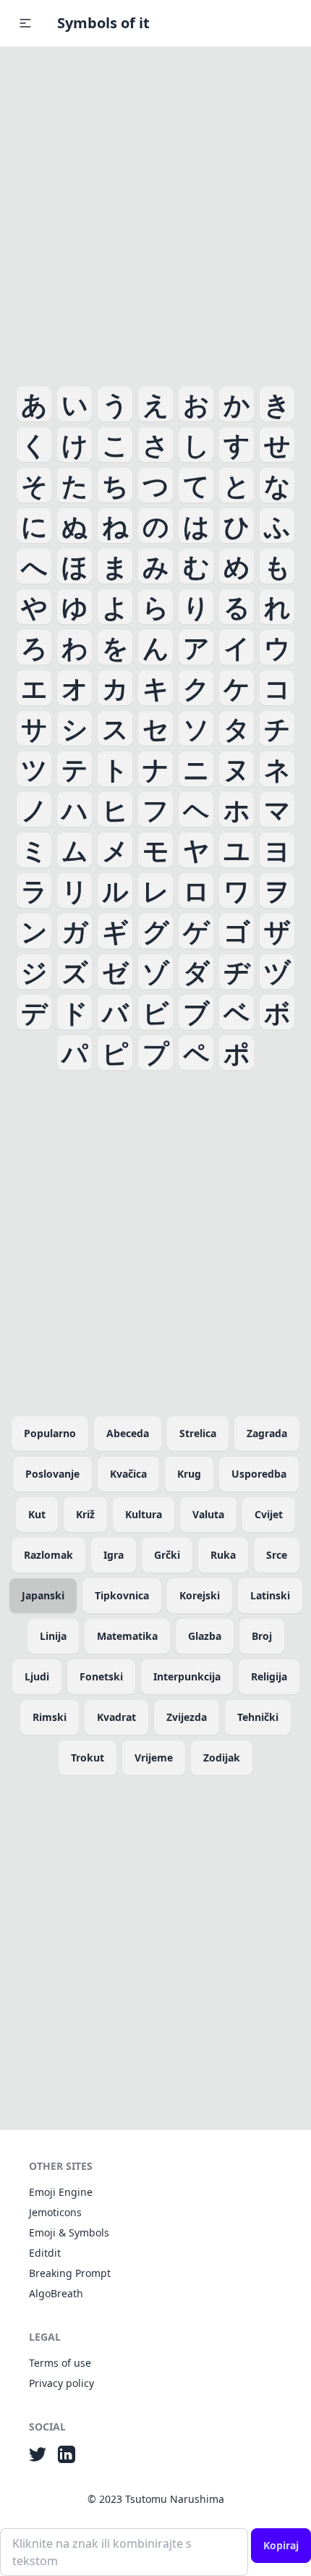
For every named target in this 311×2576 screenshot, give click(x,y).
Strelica (198, 1433)
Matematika (127, 1636)
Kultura (144, 1514)
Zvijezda (187, 1717)
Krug (189, 1474)
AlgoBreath (56, 2293)
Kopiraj (281, 2545)
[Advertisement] (155, 214)
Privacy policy (61, 2383)
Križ (85, 1514)
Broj (262, 1636)
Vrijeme (154, 1758)
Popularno (50, 1433)
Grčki (167, 1555)
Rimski (50, 1717)
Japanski (43, 1595)
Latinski (270, 1595)
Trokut (88, 1758)
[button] (25, 23)
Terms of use (60, 2363)
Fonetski (101, 1676)
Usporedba (259, 1474)
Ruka (223, 1555)
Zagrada (267, 1433)
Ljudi (37, 1676)
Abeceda (128, 1433)
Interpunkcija (187, 1676)
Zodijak (222, 1758)
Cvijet (269, 1514)
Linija (53, 1636)
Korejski (200, 1595)
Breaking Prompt (70, 2273)
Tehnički (258, 1717)
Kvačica (128, 1474)
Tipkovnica (122, 1595)
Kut (37, 1514)
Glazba (205, 1636)
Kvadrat (116, 1717)
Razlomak (48, 1555)
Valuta (208, 1514)
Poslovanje (52, 1474)
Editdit (45, 2253)
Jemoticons (55, 2212)
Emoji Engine (61, 2192)
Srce (277, 1555)
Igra (114, 1555)
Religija (269, 1676)
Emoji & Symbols (69, 2232)
